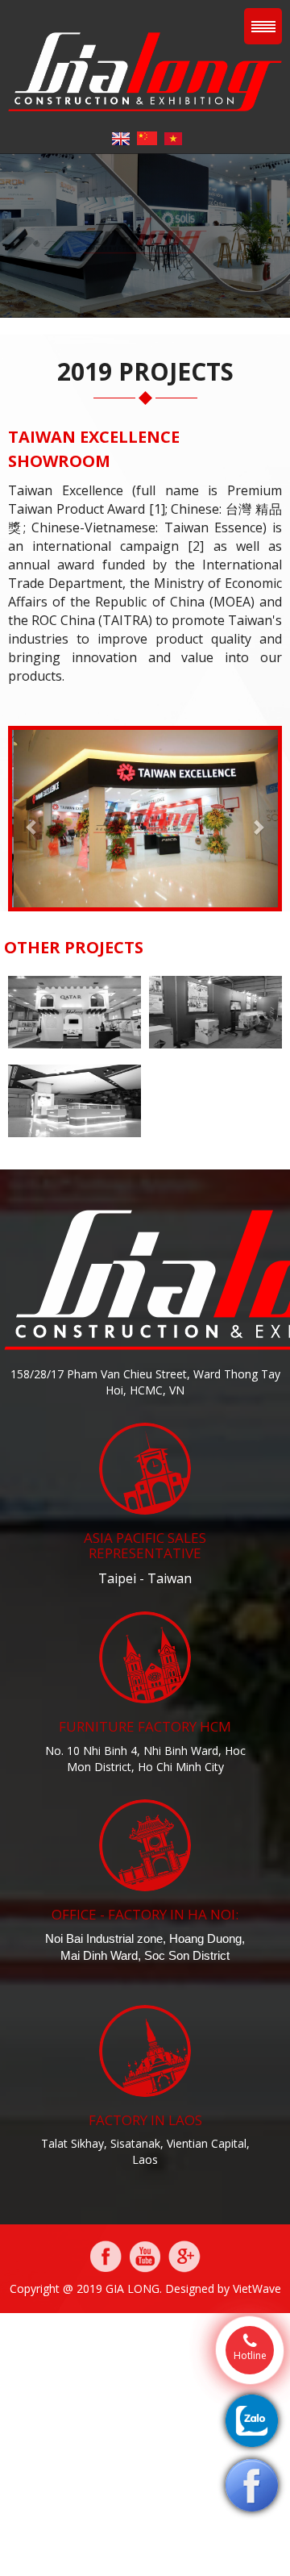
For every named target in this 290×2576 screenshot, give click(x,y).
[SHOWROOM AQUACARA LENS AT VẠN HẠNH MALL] (75, 1100)
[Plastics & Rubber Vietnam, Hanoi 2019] (75, 1011)
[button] (32, 819)
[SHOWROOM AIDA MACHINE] (215, 1011)
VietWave (257, 2288)
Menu (263, 26)
